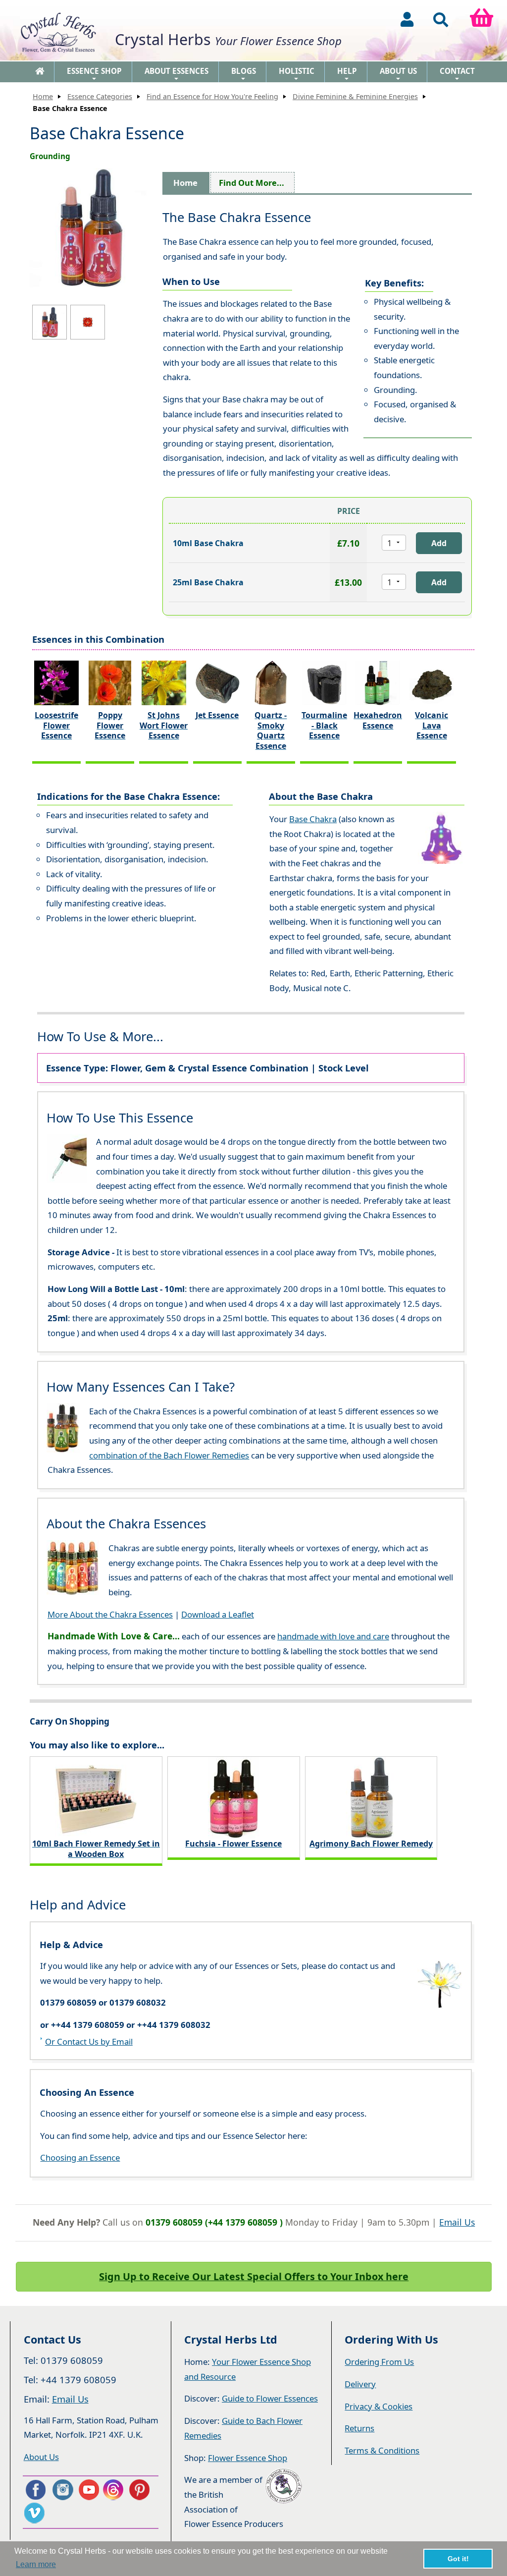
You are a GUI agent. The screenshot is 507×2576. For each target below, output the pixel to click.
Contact (457, 74)
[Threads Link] (115, 2490)
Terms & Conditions (382, 2450)
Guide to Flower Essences (270, 2398)
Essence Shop (94, 74)
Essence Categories (100, 96)
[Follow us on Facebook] (35, 2490)
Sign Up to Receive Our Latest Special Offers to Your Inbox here (254, 2276)
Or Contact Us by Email (89, 2042)
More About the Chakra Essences (110, 1614)
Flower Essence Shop (248, 2458)
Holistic (297, 74)
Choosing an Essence (80, 2157)
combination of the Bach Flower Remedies (169, 1455)
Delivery (360, 2384)
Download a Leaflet (218, 1614)
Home (43, 96)
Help (347, 74)
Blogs (244, 74)
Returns (359, 2428)
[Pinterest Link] (142, 2490)
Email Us (457, 2222)
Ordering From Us (379, 2362)
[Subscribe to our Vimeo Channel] (35, 2513)
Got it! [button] (458, 2559)
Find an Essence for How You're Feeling (212, 96)
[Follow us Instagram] (62, 2490)
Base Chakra (313, 819)
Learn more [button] (36, 2564)
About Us (398, 74)
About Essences (177, 74)
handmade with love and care (333, 1636)
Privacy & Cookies (379, 2406)
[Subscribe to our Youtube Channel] (88, 2490)
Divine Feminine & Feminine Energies (355, 96)
